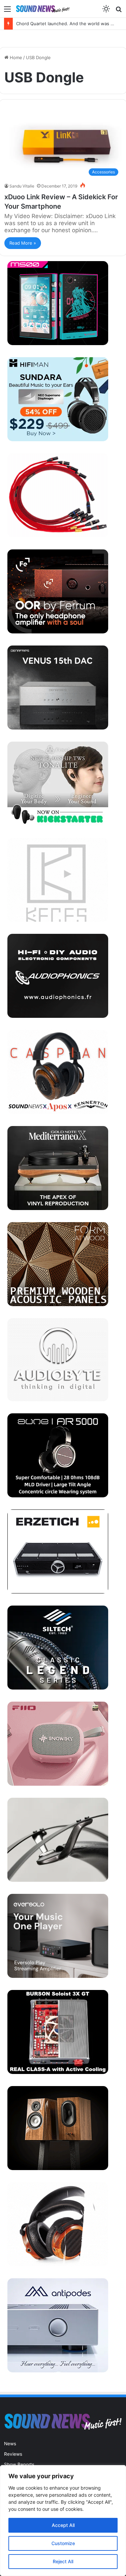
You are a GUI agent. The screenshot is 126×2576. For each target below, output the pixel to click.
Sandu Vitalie (22, 186)
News (10, 2444)
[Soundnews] (43, 9)
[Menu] (7, 11)
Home (15, 57)
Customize (63, 2543)
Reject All (63, 2561)
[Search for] (119, 11)
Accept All (63, 2525)
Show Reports (19, 2464)
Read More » (23, 243)
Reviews (13, 2454)
